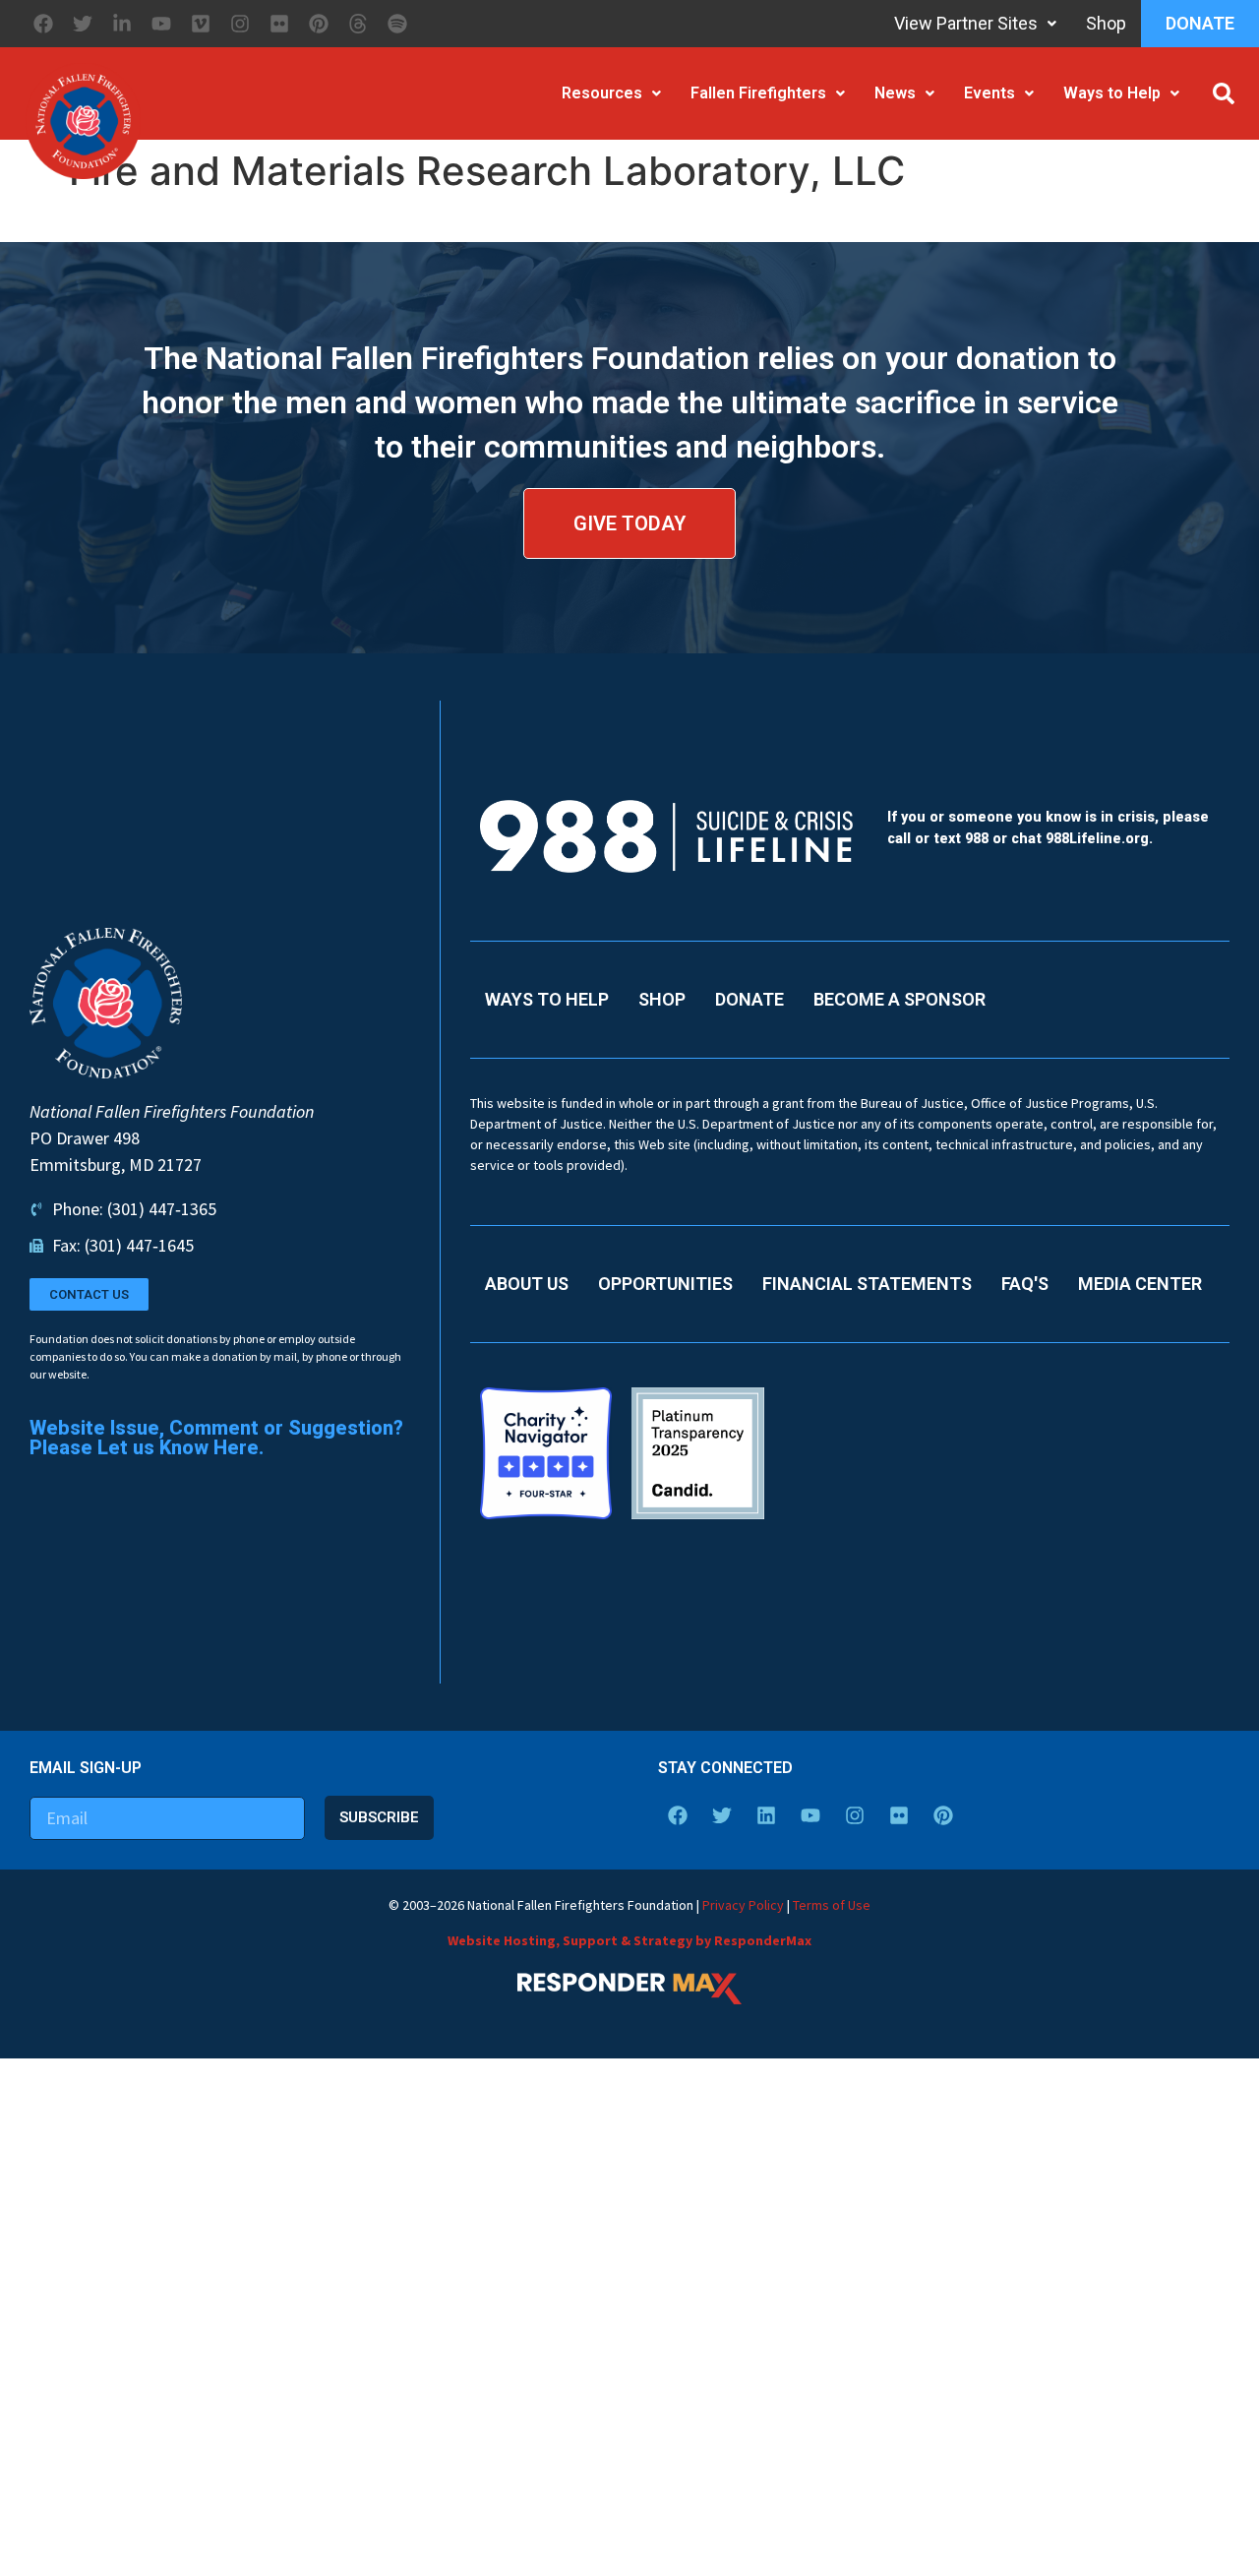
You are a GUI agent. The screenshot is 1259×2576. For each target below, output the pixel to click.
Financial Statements (867, 1284)
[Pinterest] (319, 24)
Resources (602, 93)
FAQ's (1025, 1284)
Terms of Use (832, 1905)
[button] (1224, 93)
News (895, 93)
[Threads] (358, 24)
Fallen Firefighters (758, 93)
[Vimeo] (201, 24)
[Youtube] (161, 24)
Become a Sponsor (899, 999)
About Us (527, 1284)
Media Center (1140, 1284)
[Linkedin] (766, 1815)
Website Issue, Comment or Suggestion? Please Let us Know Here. (216, 1438)
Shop (1106, 23)
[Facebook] (43, 24)
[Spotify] (397, 24)
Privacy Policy (743, 1905)
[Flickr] (279, 24)
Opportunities (665, 1284)
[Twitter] (83, 24)
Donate (1200, 23)
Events (989, 93)
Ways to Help (1112, 93)
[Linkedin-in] (122, 24)
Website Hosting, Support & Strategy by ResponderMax (629, 1940)
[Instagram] (240, 24)
